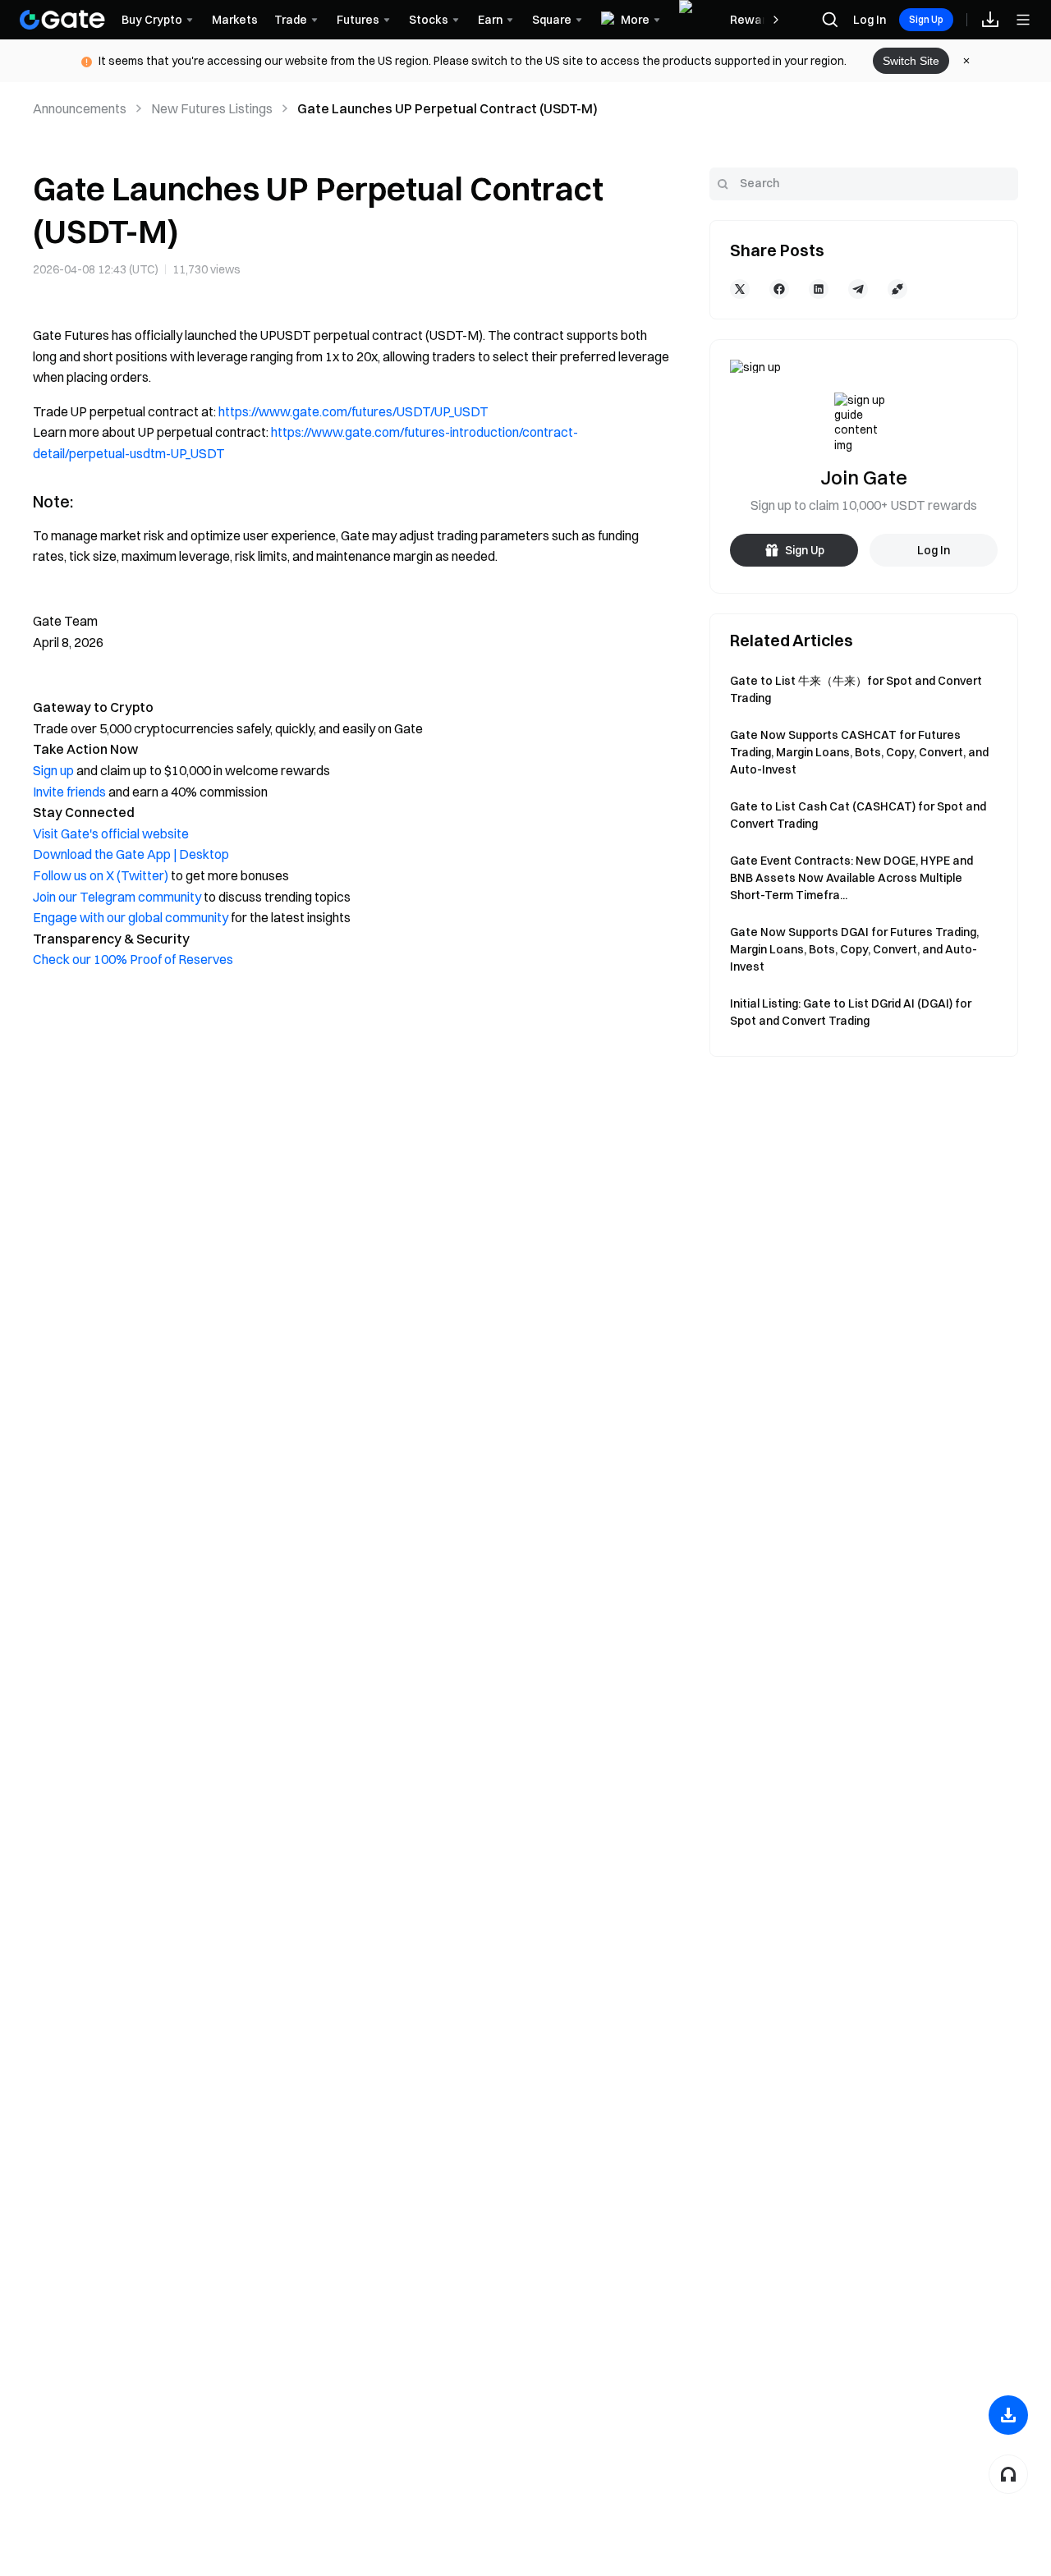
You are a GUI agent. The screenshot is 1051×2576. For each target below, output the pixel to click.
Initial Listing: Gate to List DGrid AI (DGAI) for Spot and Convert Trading (851, 1012)
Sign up (53, 770)
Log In (870, 20)
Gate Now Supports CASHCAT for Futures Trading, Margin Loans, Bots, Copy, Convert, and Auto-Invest (859, 752)
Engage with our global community (131, 917)
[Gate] (62, 20)
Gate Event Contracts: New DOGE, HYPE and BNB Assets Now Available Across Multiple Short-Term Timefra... (851, 878)
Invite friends (69, 792)
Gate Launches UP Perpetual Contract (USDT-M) (447, 108)
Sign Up (926, 19)
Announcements (80, 108)
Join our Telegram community (117, 897)
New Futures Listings (212, 108)
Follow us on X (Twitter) (101, 875)
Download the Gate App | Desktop (131, 854)
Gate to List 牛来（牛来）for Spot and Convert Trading (856, 689)
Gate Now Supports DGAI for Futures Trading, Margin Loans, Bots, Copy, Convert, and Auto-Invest (854, 949)
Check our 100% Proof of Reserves (133, 959)
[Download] (1008, 2415)
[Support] (1008, 2474)
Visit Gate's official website (111, 833)
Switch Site (911, 61)
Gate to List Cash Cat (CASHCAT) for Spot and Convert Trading (858, 815)
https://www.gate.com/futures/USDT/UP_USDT (353, 411)
